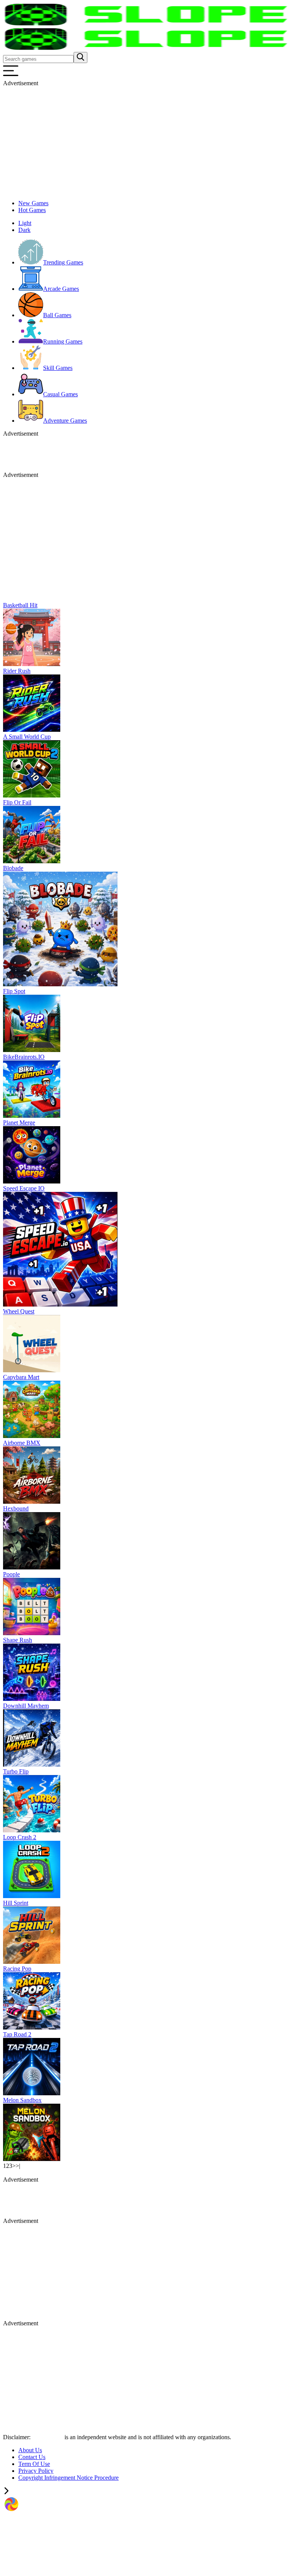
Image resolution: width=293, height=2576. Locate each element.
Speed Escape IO (24, 1188)
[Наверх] (6, 2492)
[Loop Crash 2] (32, 1896)
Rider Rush (17, 671)
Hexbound (16, 1508)
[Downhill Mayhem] (32, 1765)
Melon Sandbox (22, 2100)
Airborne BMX (22, 1443)
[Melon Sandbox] (32, 2159)
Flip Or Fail (17, 802)
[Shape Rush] (32, 1699)
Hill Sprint (16, 1903)
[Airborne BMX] (32, 1502)
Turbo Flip (16, 1771)
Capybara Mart (21, 1377)
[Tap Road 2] (32, 2093)
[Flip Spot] (32, 1050)
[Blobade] (60, 984)
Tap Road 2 (17, 2034)
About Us (30, 2450)
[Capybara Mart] (32, 1436)
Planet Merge (19, 1123)
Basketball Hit (20, 605)
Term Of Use (34, 2464)
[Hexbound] (32, 1567)
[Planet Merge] (32, 1181)
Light (25, 223)
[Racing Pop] (32, 2027)
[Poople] (32, 1633)
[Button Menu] (11, 76)
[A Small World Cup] (32, 795)
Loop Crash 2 (20, 1837)
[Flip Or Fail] (32, 861)
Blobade (13, 868)
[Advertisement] (146, 140)
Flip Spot (14, 991)
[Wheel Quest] (32, 1370)
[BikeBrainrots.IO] (32, 1116)
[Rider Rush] (32, 730)
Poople (11, 1574)
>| (18, 2166)
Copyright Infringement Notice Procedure (68, 2478)
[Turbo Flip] (32, 1830)
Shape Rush (18, 1640)
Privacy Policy (36, 2471)
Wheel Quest (19, 1311)
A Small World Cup (27, 737)
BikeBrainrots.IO (24, 1057)
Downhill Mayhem (26, 1706)
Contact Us (32, 2457)
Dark (24, 230)
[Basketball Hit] (32, 664)
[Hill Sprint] (32, 1962)
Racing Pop (17, 1969)
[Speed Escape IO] (60, 1304)
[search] (80, 58)
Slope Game (48, 2437)
